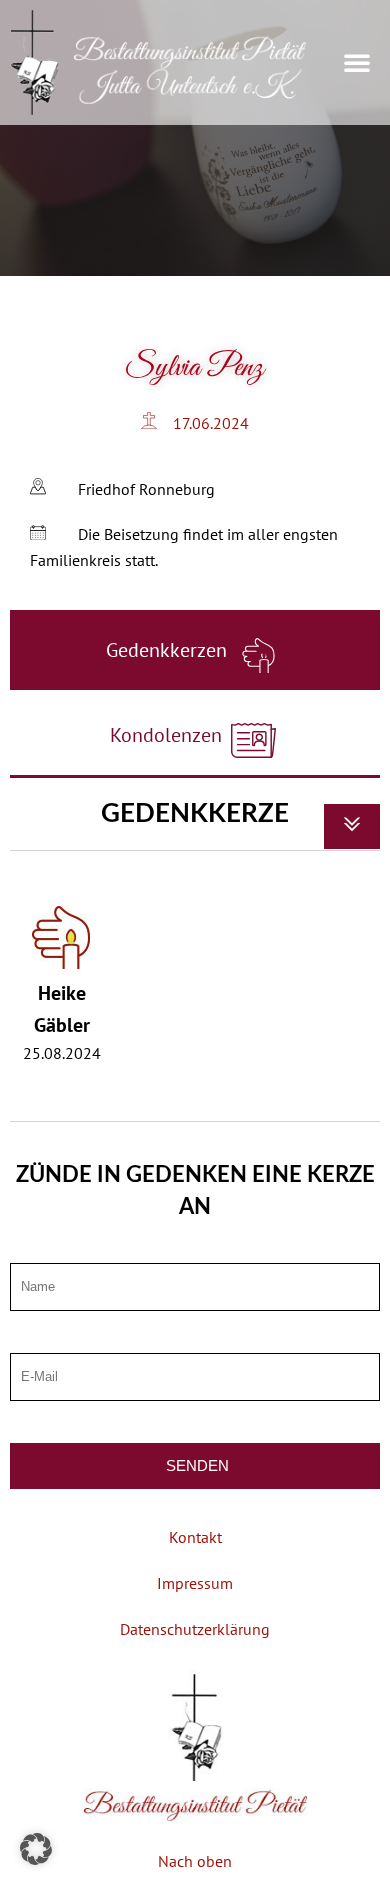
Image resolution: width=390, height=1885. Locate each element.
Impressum (195, 1583)
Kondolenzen (168, 735)
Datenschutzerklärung (195, 1629)
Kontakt (195, 1537)
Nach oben (195, 1861)
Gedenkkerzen (169, 650)
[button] (357, 62)
